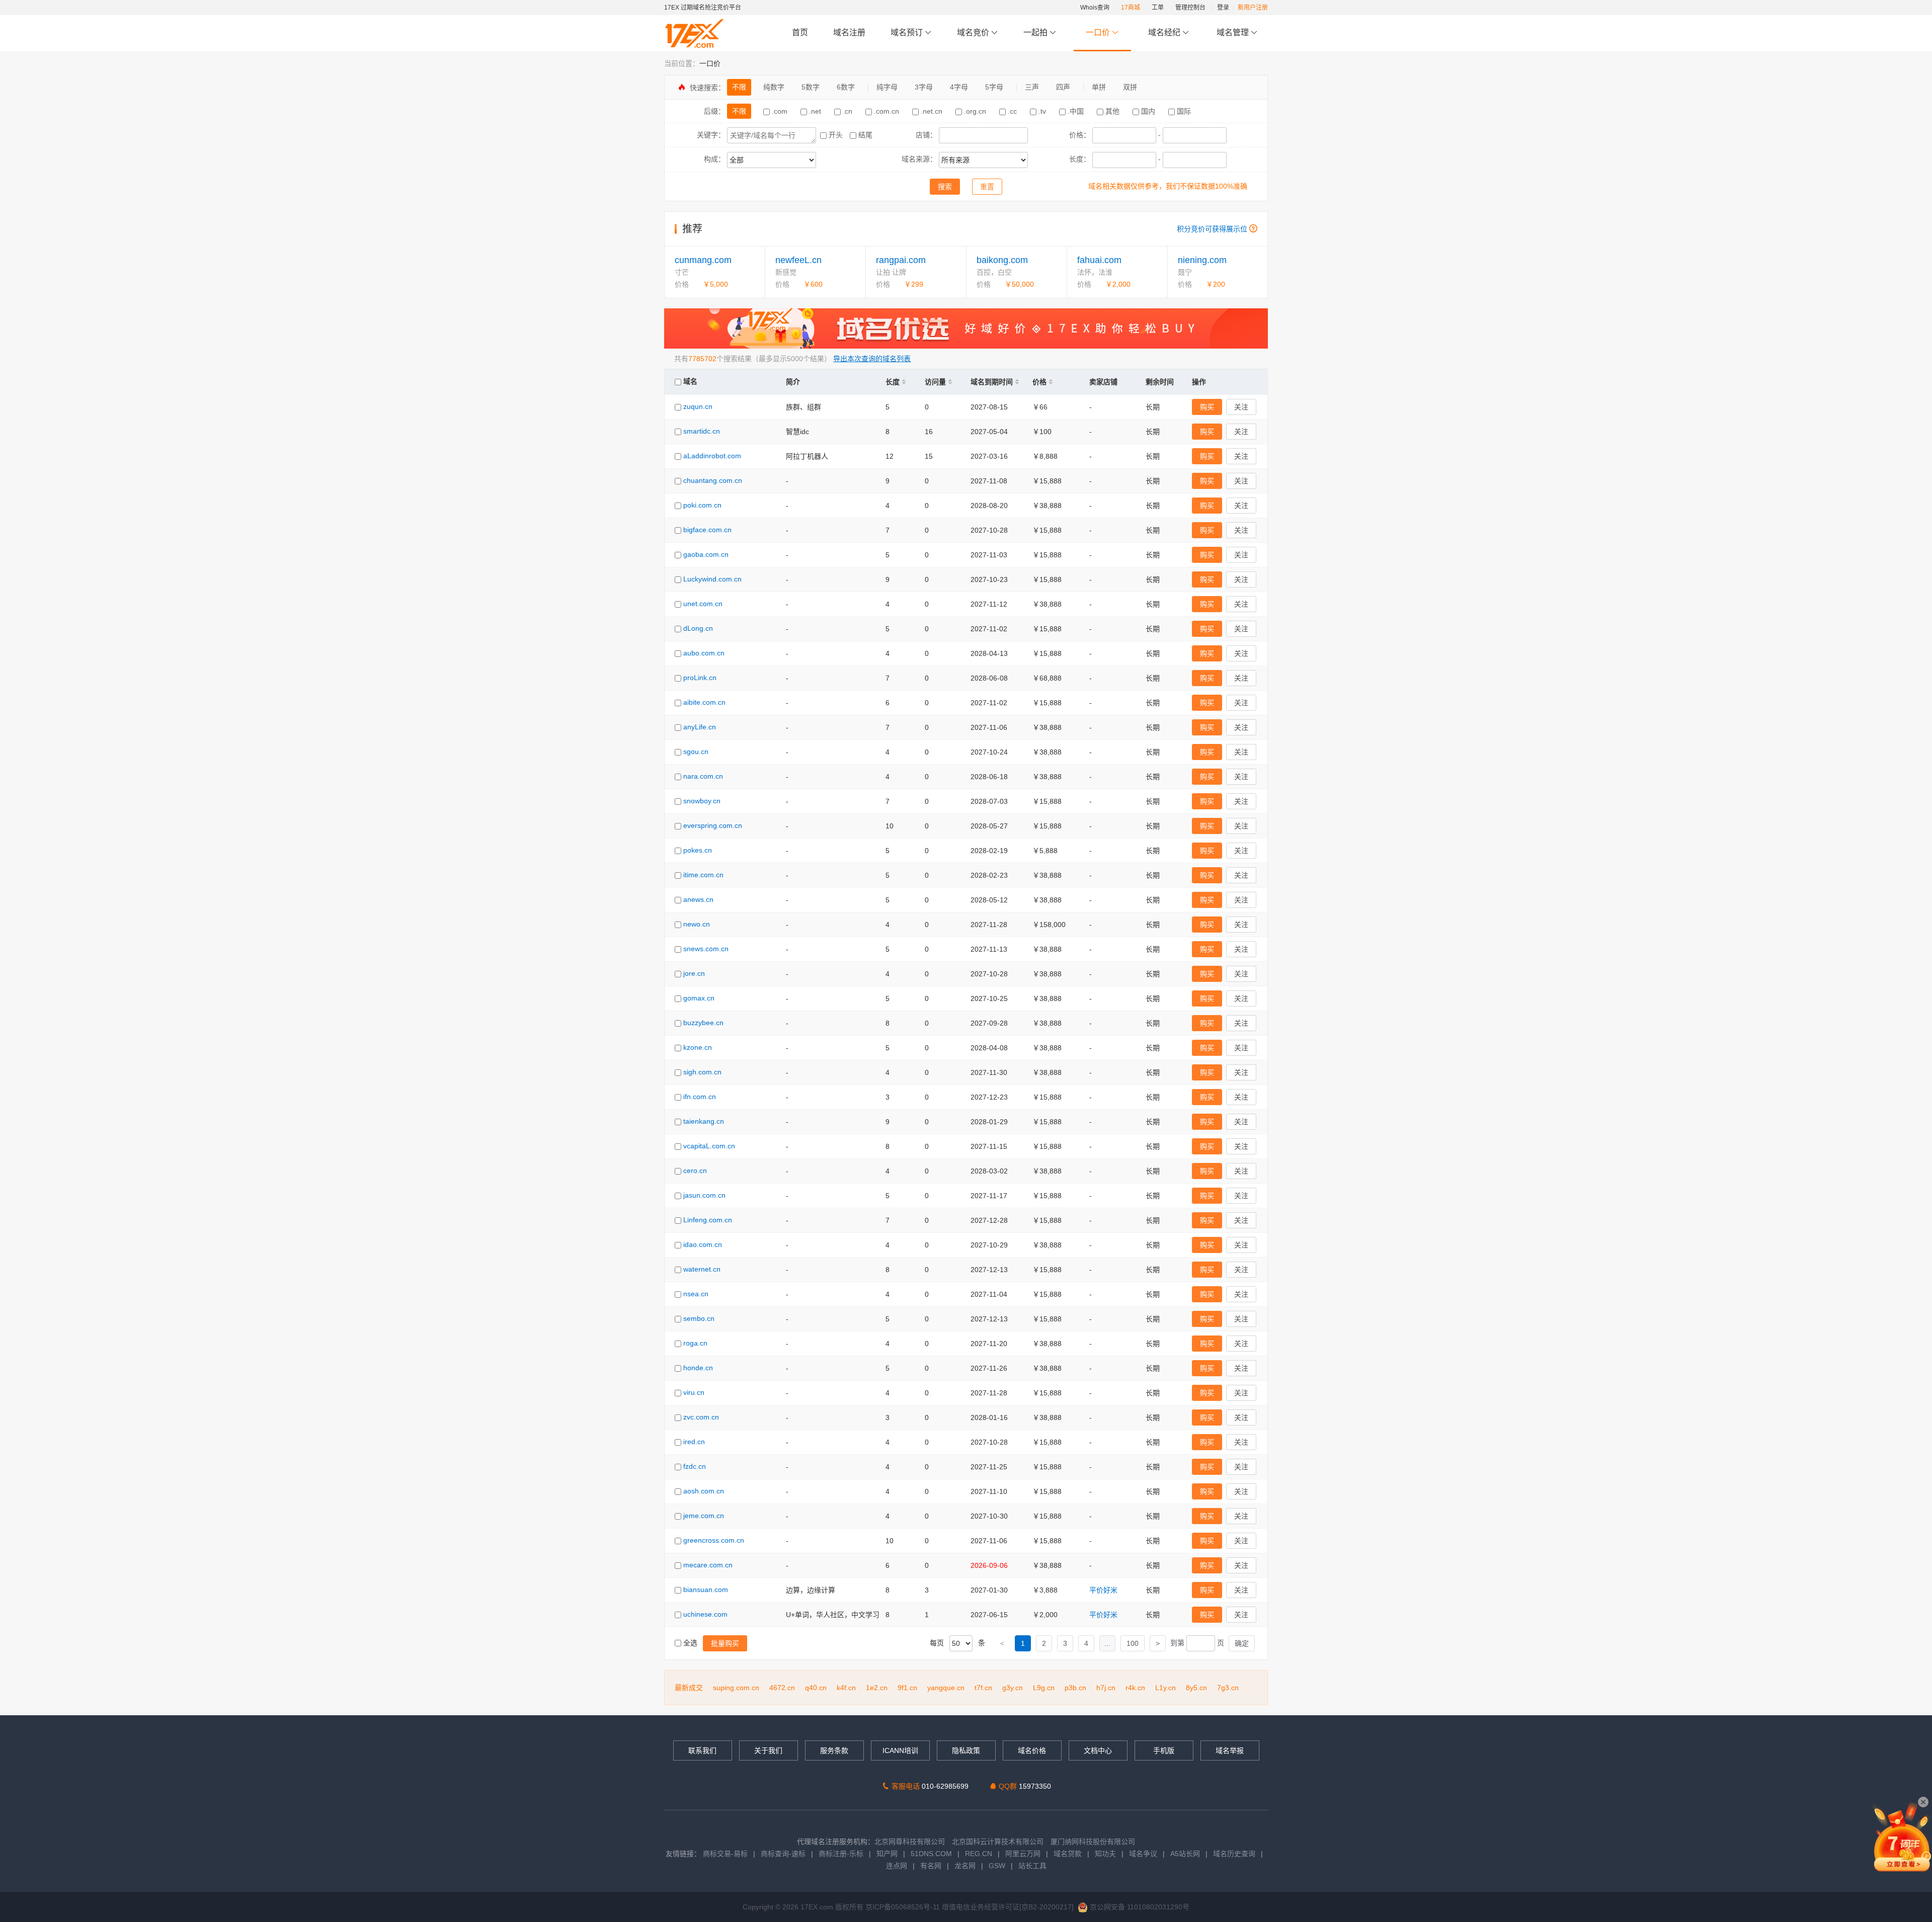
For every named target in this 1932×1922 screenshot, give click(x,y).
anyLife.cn (700, 727)
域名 (689, 381)
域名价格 (1032, 1750)
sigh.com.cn (702, 1072)
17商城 (1131, 8)
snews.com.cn (706, 949)
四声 (1063, 87)
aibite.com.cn (704, 702)
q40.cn (816, 1688)
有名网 (931, 1866)
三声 (1032, 87)
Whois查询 (1095, 8)
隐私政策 (966, 1750)
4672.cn (782, 1688)
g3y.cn (1013, 1688)
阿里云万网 (1023, 1854)
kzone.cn (698, 1047)
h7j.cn (1106, 1688)
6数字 (846, 87)
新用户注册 (1253, 8)
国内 (1148, 111)
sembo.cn (699, 1318)
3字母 (924, 87)
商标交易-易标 (725, 1854)
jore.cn (694, 973)
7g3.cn (1228, 1688)
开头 (836, 135)
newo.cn (697, 924)
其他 (1112, 111)
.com (780, 111)
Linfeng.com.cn (708, 1220)
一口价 (1098, 32)
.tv (1042, 111)
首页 (800, 32)
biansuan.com (706, 1590)
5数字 (811, 87)
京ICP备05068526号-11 (904, 1907)
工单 (1158, 8)
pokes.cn (698, 850)
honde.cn (698, 1368)
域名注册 (849, 32)
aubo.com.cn (704, 653)
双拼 (1130, 87)
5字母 (994, 87)
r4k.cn (1135, 1688)
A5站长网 (1185, 1854)
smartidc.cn (702, 431)
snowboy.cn (702, 801)
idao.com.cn (703, 1244)
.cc (1012, 111)
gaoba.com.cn (706, 554)
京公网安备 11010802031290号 (1139, 1907)
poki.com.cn (702, 505)
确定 (1242, 1643)
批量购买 (725, 1643)
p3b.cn (1075, 1688)
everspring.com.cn (713, 825)
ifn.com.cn (700, 1097)
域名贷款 (1068, 1854)
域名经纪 (1164, 32)
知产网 (887, 1854)
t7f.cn (983, 1688)
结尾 (864, 135)
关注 (1241, 407)
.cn (848, 111)
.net (815, 111)
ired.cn (694, 1442)
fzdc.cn (695, 1466)
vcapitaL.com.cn (709, 1146)
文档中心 (1098, 1750)
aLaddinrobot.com (712, 456)
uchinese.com (705, 1614)
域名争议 (1144, 1854)
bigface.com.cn (707, 530)
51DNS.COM (931, 1854)
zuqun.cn (698, 406)
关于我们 (768, 1750)
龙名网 (965, 1866)
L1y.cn (1165, 1688)
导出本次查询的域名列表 (872, 359)
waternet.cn (702, 1269)
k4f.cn (846, 1688)
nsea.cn (696, 1294)
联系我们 (702, 1750)
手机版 (1164, 1750)
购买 (1207, 407)
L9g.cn (1044, 1688)
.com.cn (887, 111)
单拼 (1099, 87)
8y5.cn (1196, 1688)
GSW (997, 1866)
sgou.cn (696, 751)
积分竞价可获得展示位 (1212, 229)
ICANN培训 (900, 1750)
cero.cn (695, 1171)
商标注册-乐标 (841, 1854)
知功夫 (1105, 1854)
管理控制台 (1190, 8)
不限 (739, 87)
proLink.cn (700, 678)
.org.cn (975, 111)
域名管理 (1234, 32)
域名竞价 (974, 32)
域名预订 (908, 32)
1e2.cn (877, 1688)
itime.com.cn (703, 875)
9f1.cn (907, 1688)
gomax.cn (699, 998)
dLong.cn (698, 628)
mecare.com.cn (708, 1565)
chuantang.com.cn (713, 480)
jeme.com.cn (704, 1516)
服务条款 (834, 1750)
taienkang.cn (704, 1121)
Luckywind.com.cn (712, 579)
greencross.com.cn (714, 1540)
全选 (690, 1643)
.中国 (1076, 111)
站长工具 (1032, 1866)
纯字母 (887, 87)
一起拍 (1036, 32)
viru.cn (694, 1392)
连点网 (897, 1866)
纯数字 (774, 87)
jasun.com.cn (704, 1195)
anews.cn (698, 899)
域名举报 (1230, 1750)
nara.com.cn (703, 776)
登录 (1223, 8)
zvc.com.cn (701, 1417)
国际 (1183, 111)
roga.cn (695, 1343)
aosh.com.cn (704, 1491)
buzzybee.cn (703, 1023)
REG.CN (979, 1854)
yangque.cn (946, 1688)
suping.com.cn (736, 1688)
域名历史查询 (1234, 1854)
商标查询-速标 (784, 1854)
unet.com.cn (703, 604)
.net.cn (932, 111)
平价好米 (1103, 1590)
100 (1133, 1643)
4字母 (959, 87)
